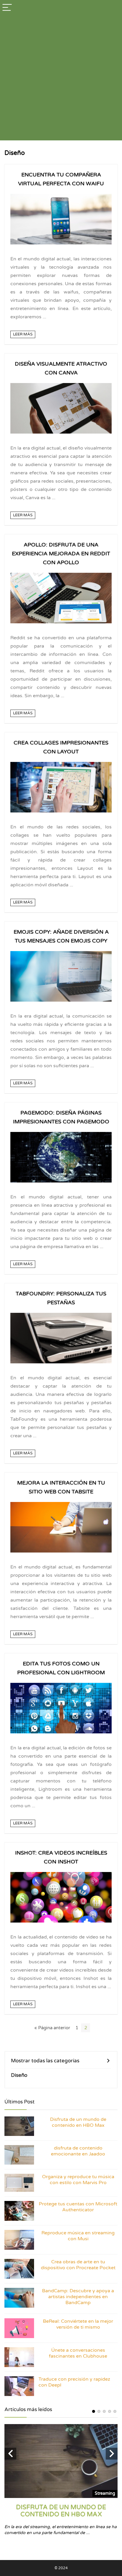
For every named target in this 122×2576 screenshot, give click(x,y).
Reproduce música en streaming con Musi (78, 2236)
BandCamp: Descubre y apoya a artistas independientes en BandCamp (78, 2297)
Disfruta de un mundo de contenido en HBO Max (78, 2122)
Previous (10, 2454)
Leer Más (23, 334)
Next (112, 2454)
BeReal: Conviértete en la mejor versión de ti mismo (78, 2324)
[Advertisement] (61, 80)
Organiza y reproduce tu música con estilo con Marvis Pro (78, 2180)
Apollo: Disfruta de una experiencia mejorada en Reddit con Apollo (61, 554)
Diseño (19, 2075)
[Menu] (7, 8)
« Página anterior (52, 2028)
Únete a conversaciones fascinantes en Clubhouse (78, 2353)
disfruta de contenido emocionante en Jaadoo (78, 2151)
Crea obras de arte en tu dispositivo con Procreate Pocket (78, 2265)
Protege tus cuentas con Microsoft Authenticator (78, 2207)
